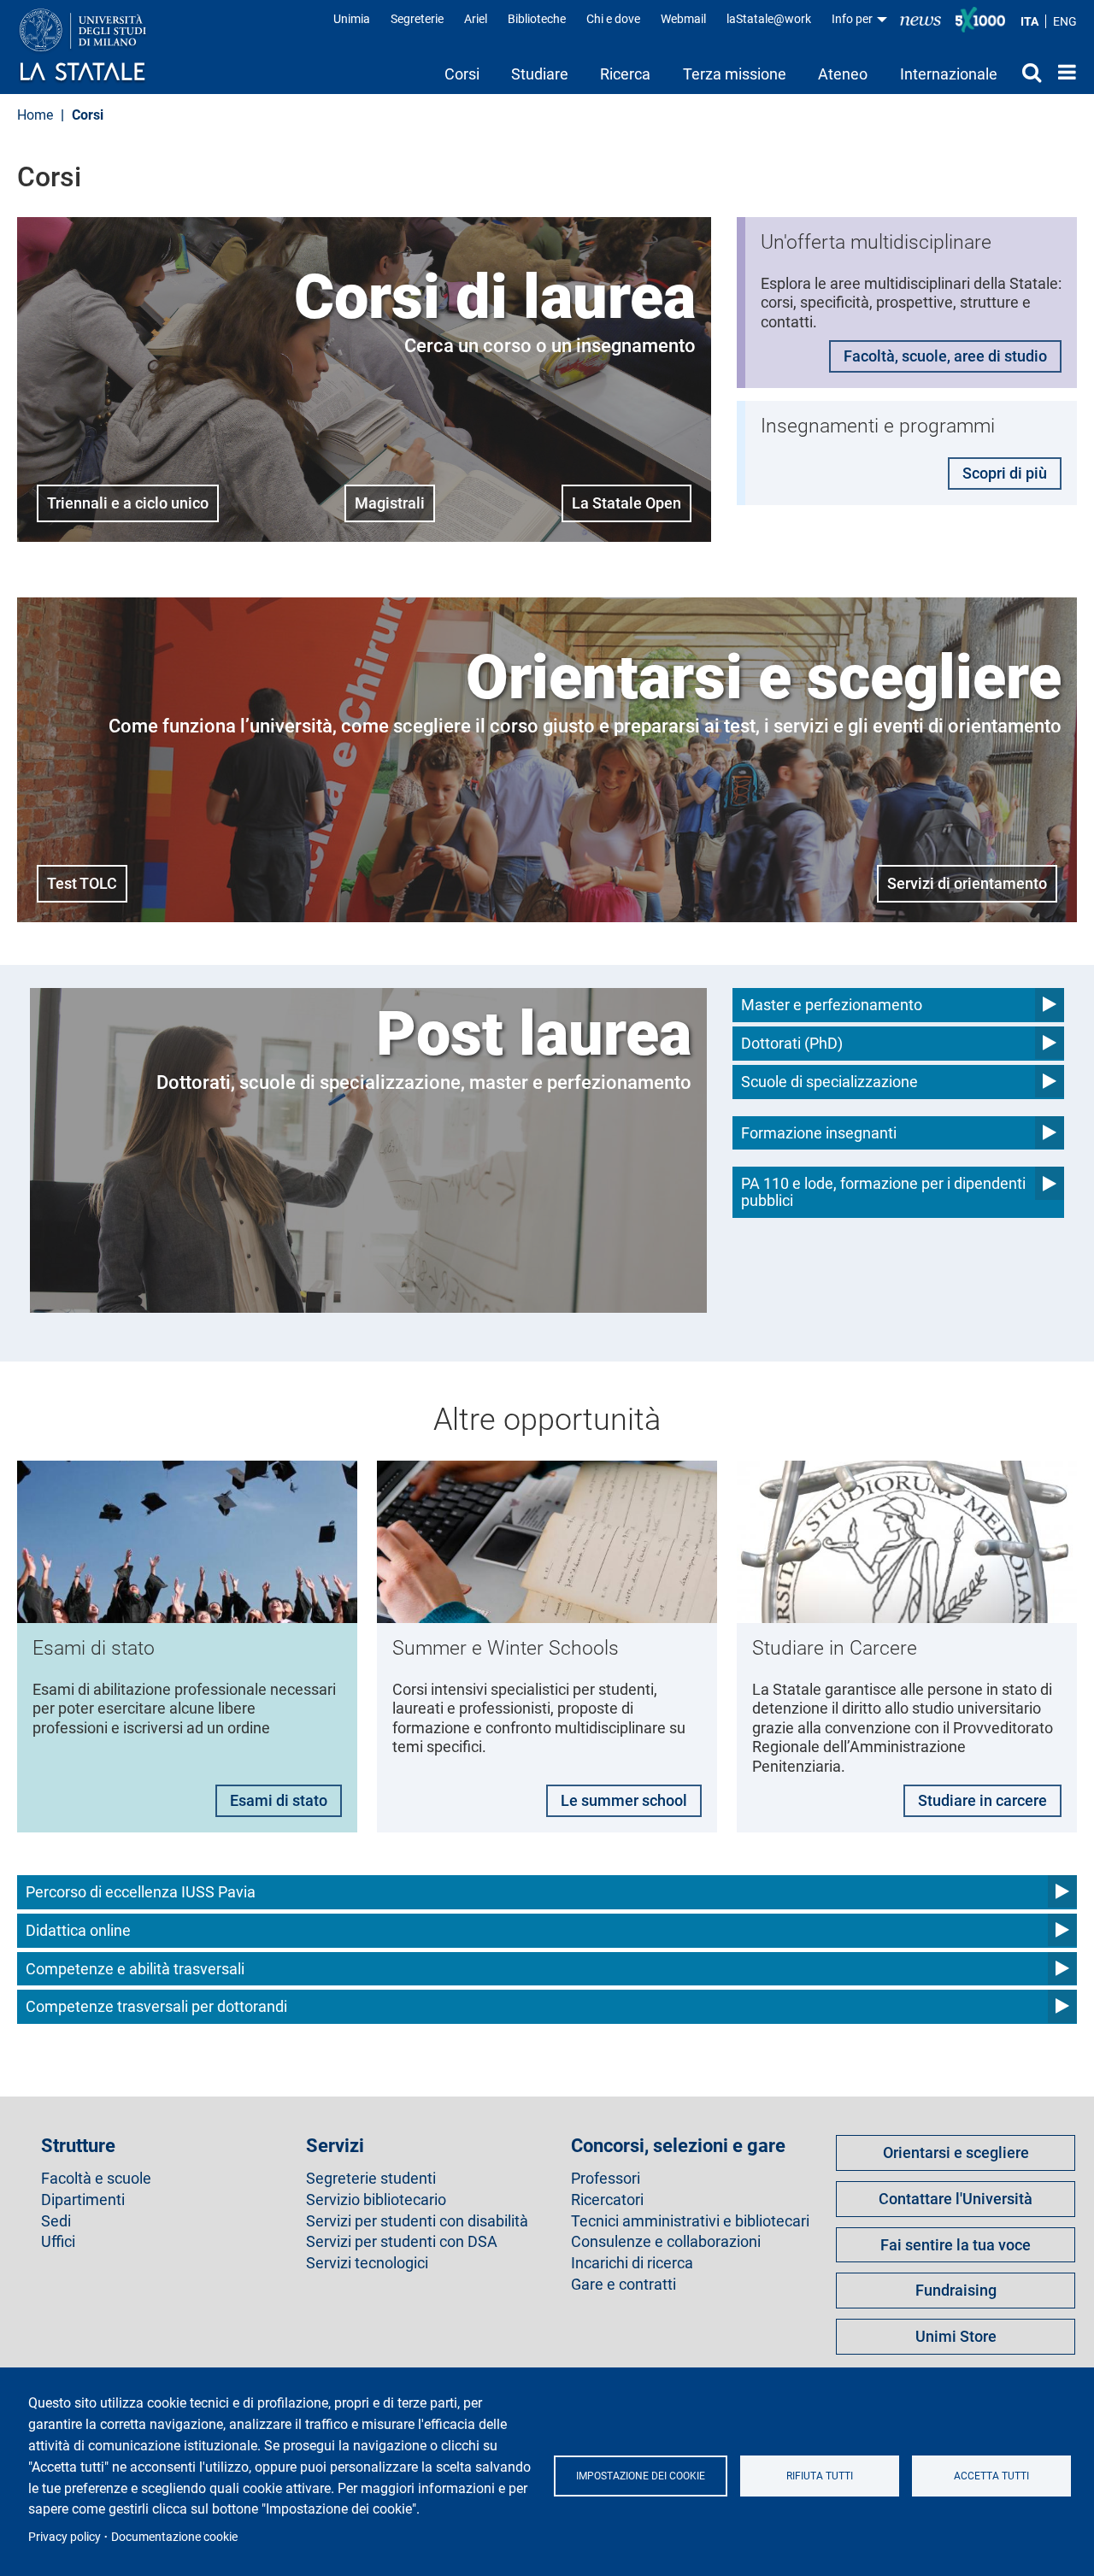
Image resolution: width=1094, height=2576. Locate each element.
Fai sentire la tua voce (956, 2245)
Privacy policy (65, 2537)
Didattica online (78, 1930)
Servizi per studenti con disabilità (417, 2221)
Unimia (352, 19)
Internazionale (949, 74)
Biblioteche (537, 19)
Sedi (56, 2221)
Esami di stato (279, 1800)
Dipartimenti (83, 2200)
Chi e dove (613, 19)
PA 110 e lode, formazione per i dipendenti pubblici (883, 1192)
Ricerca (625, 74)
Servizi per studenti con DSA (402, 2242)
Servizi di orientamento (967, 883)
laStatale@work (769, 19)
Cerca (1027, 72)
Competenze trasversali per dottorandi (156, 2006)
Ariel (476, 19)
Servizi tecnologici (367, 2263)
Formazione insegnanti (819, 1133)
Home (1063, 72)
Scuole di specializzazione (829, 1082)
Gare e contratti (623, 2285)
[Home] (100, 46)
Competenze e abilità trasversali (135, 1969)
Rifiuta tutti (820, 2476)
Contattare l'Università (956, 2199)
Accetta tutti (991, 2476)
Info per (853, 19)
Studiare (540, 74)
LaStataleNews (920, 19)
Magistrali (390, 503)
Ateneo (843, 74)
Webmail (683, 19)
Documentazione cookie (174, 2537)
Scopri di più (1005, 473)
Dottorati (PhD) (792, 1043)
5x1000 (980, 20)
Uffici (58, 2242)
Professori (606, 2179)
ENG (1065, 21)
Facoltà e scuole (96, 2179)
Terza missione (735, 74)
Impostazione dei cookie (641, 2476)
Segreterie (417, 19)
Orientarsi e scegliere (956, 2153)
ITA (1029, 21)
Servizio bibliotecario (376, 2200)
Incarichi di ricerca (632, 2263)
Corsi (462, 74)
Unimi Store (956, 2336)
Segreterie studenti (371, 2179)
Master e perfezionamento (832, 1005)
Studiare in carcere (982, 1800)
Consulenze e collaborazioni (666, 2242)
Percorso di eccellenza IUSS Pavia (141, 1892)
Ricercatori (607, 2200)
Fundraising (956, 2290)
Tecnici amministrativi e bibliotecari (690, 2221)
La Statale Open (626, 503)
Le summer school (624, 1800)
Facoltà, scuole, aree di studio (945, 356)
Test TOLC (82, 883)
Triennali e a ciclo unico (128, 503)
